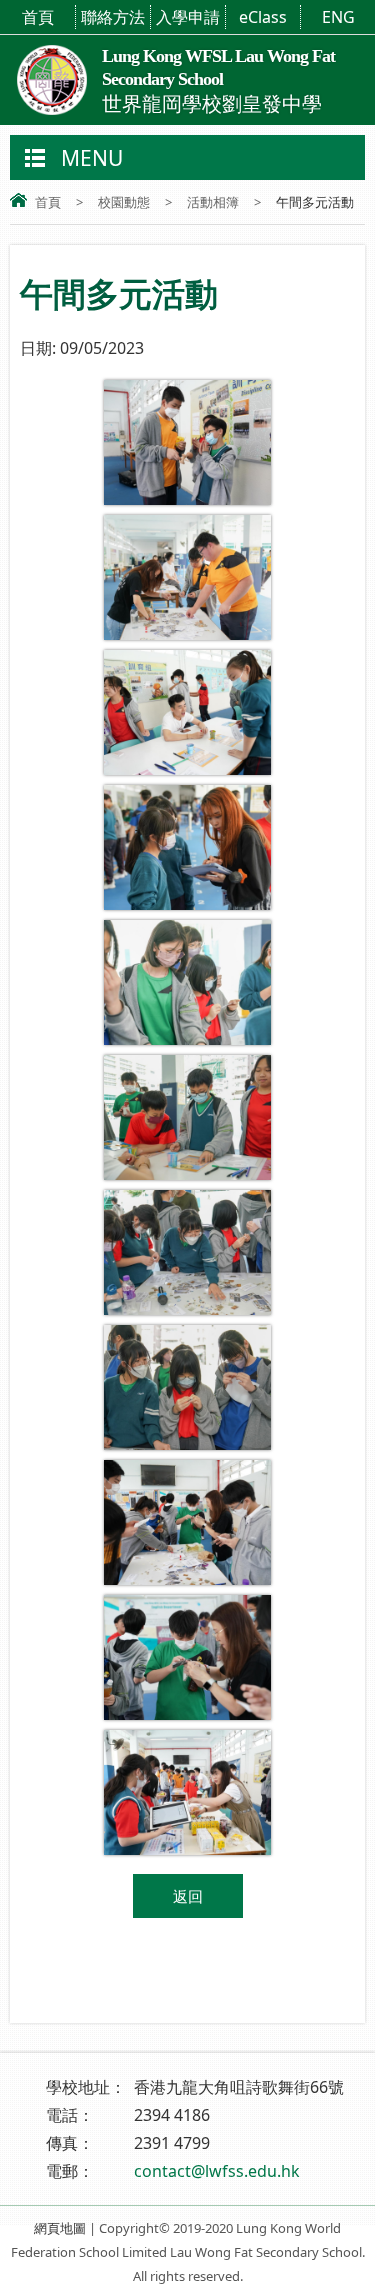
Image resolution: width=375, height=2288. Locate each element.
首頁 (38, 17)
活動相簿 (213, 202)
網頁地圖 (60, 2228)
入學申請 (188, 17)
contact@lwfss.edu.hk (217, 2171)
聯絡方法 (113, 17)
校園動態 (124, 202)
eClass (263, 17)
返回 (188, 1896)
